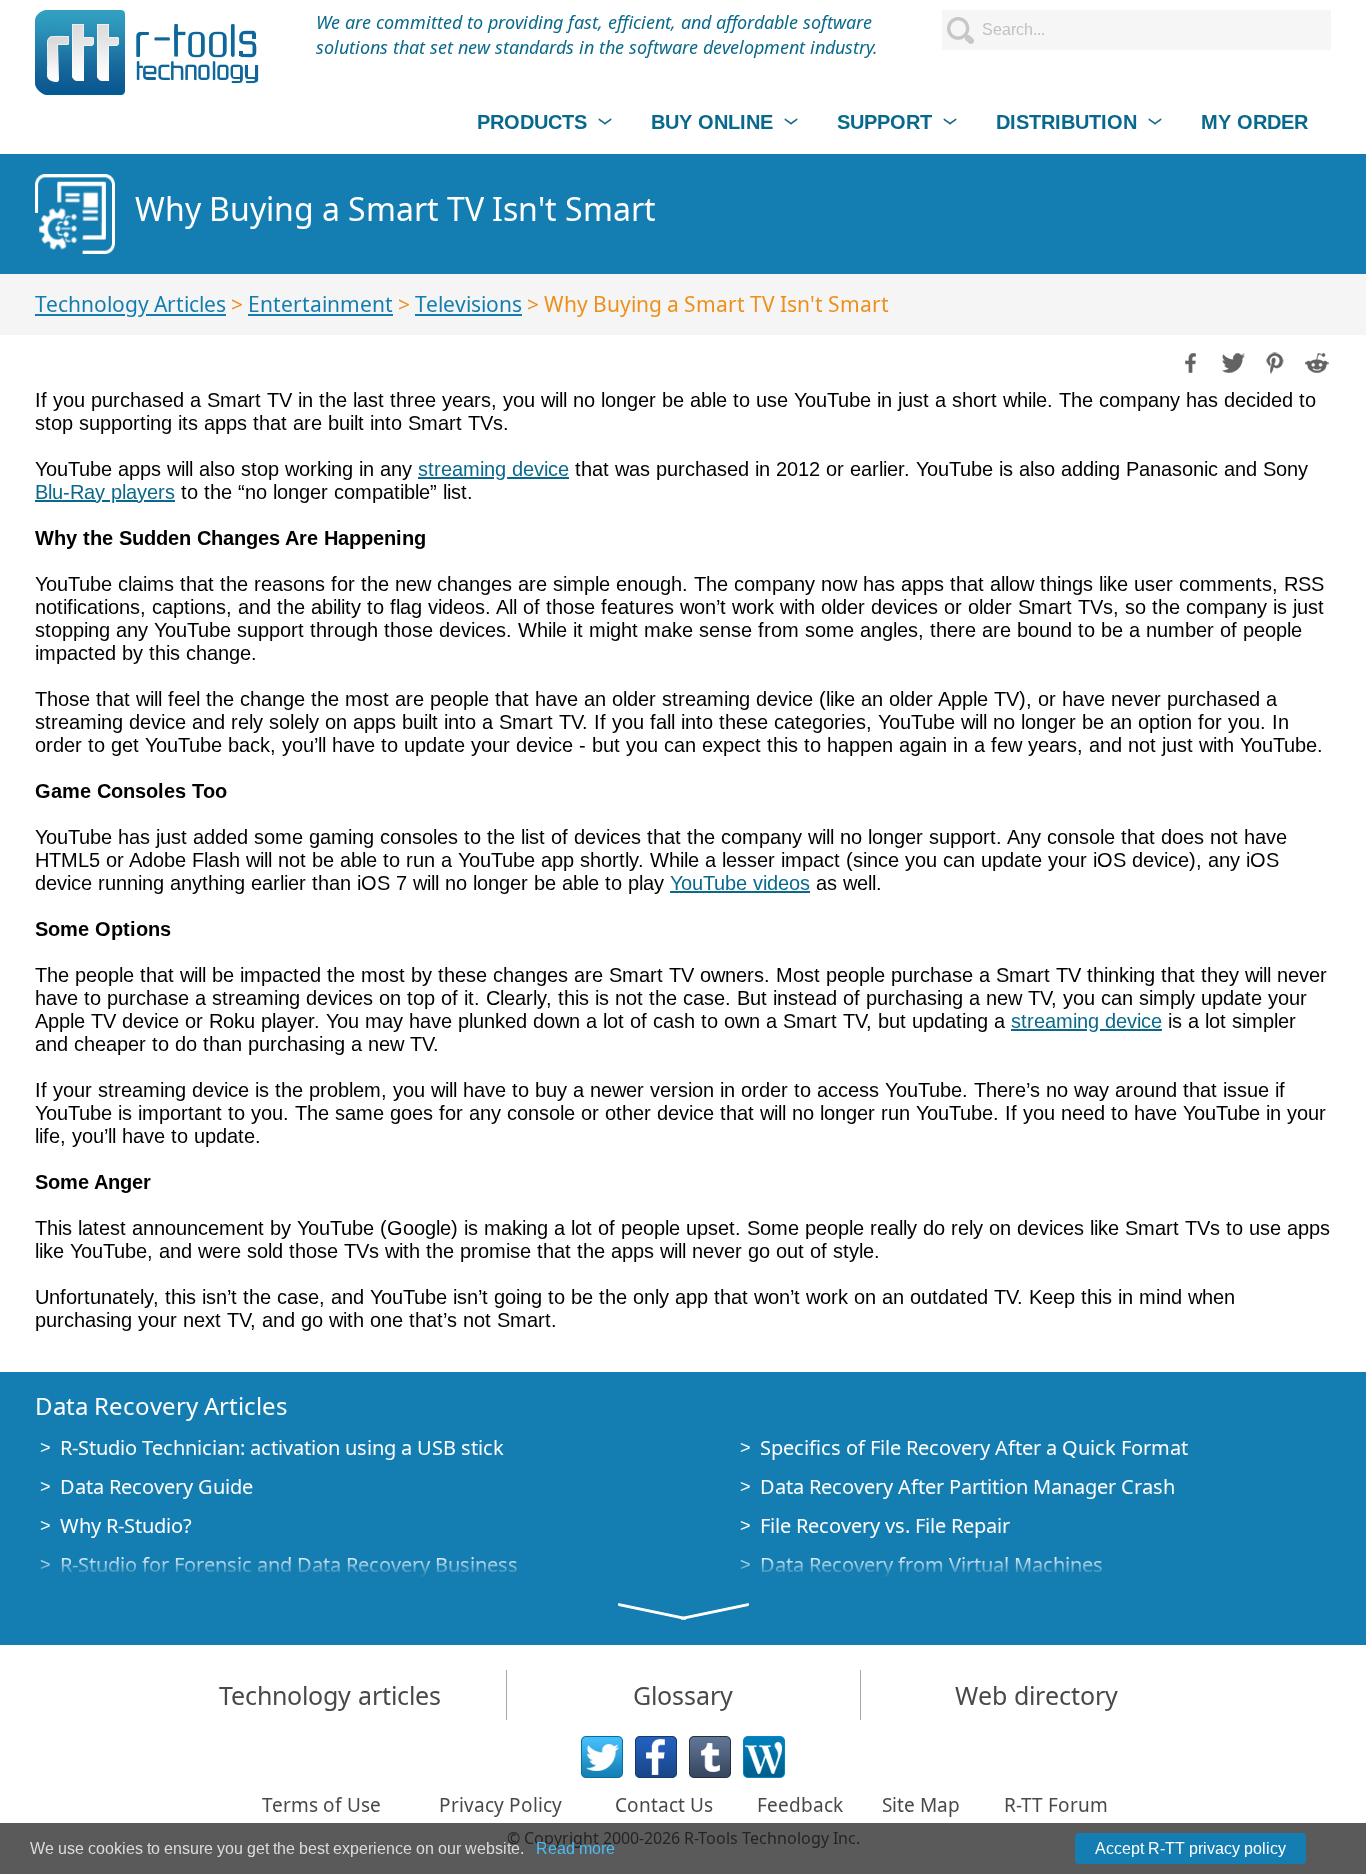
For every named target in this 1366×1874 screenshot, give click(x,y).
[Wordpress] (764, 1757)
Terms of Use (321, 1805)
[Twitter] (602, 1757)
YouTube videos (740, 883)
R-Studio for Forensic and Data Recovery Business (289, 1564)
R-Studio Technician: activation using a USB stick (282, 1447)
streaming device (493, 469)
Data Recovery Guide (156, 1486)
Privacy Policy (500, 1805)
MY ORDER (1254, 122)
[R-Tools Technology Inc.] (147, 52)
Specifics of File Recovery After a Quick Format (974, 1447)
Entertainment (320, 304)
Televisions (468, 304)
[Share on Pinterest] (1273, 361)
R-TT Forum (1056, 1805)
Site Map (921, 1805)
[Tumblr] (710, 1757)
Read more (575, 1848)
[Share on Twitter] (1231, 361)
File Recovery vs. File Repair (885, 1525)
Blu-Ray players (105, 492)
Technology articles (330, 1695)
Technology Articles (130, 304)
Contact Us (664, 1805)
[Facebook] (656, 1757)
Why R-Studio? (126, 1525)
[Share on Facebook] (1189, 361)
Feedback (800, 1805)
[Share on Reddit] (1315, 361)
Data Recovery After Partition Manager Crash (967, 1486)
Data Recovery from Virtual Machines (931, 1564)
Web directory (1036, 1695)
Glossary (683, 1695)
